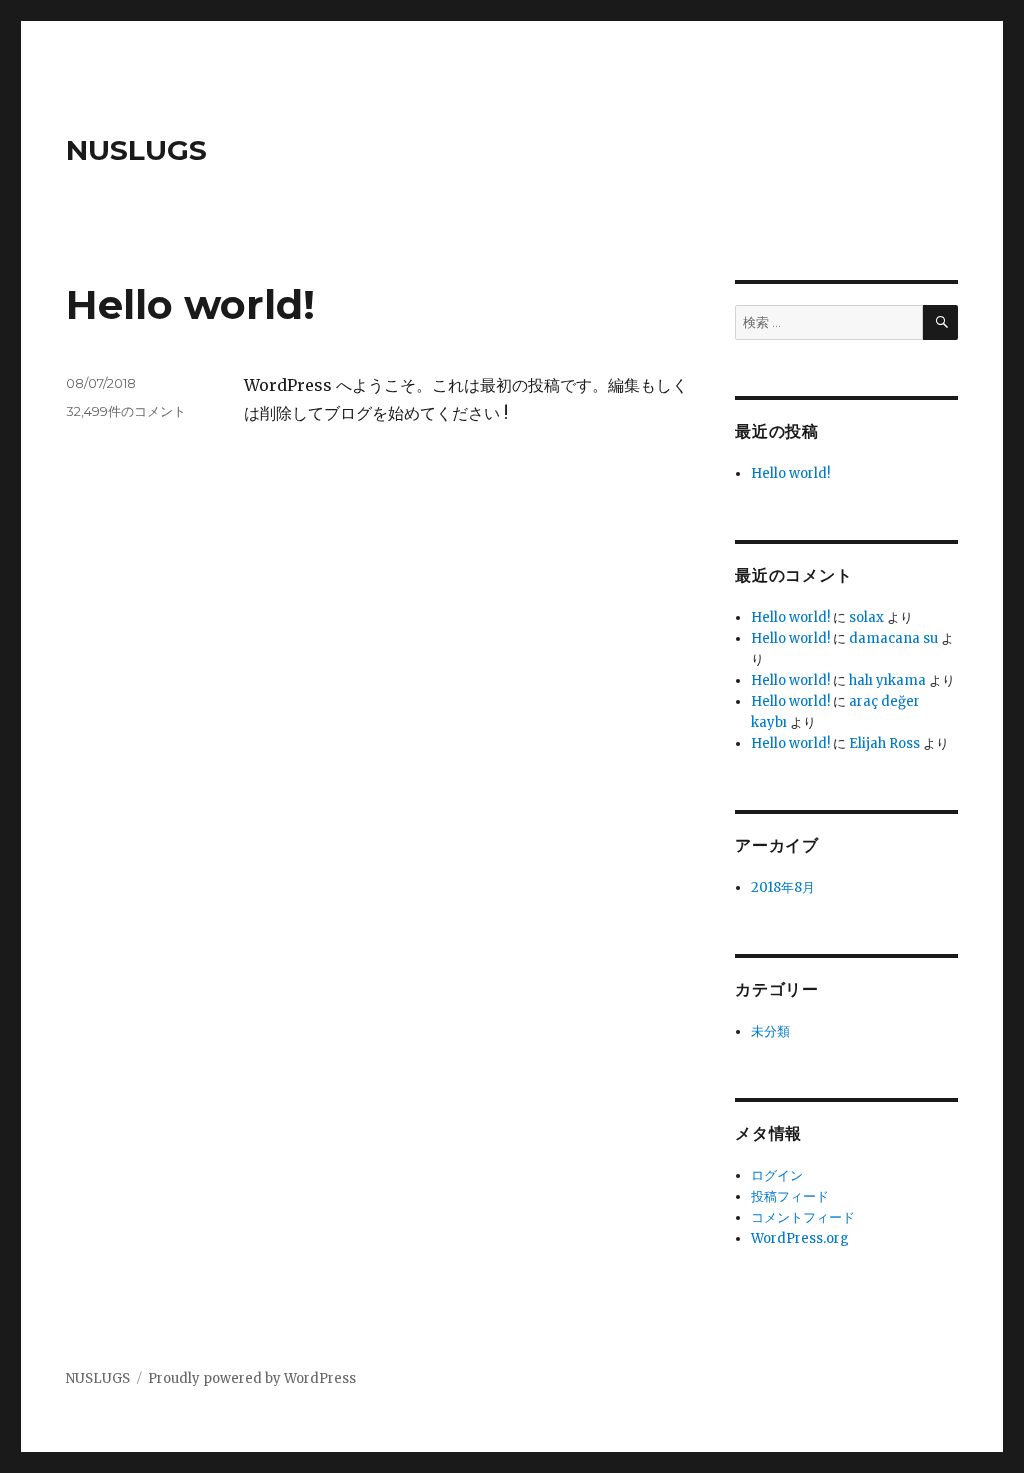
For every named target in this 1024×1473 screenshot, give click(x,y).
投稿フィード (790, 1196)
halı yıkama (887, 680)
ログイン (777, 1175)
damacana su (893, 638)
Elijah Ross (884, 743)
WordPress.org (800, 1238)
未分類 (770, 1031)
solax (866, 617)
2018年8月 (783, 887)
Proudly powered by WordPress (252, 1378)
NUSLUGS (136, 150)
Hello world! (190, 304)
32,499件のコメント (126, 411)
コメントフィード (803, 1217)
